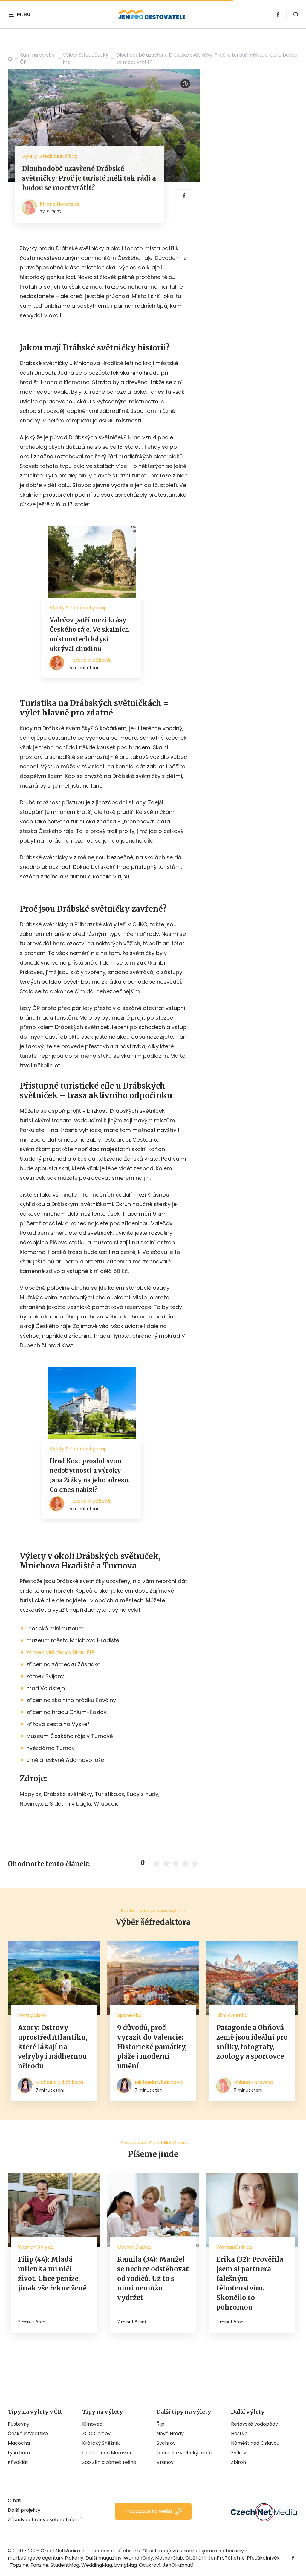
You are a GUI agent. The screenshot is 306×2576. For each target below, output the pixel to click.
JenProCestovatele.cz (10, 59)
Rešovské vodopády (254, 2424)
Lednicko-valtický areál (184, 2453)
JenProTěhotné (226, 2558)
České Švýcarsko (28, 2434)
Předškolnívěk (263, 2558)
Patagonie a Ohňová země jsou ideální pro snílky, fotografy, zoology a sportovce (252, 2042)
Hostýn (239, 2434)
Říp (160, 2424)
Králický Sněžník (101, 2443)
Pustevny (19, 2424)
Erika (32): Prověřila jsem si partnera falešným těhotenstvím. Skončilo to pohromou (250, 2283)
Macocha (19, 2443)
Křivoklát (18, 2462)
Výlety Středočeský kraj (85, 58)
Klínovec (92, 2424)
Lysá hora (19, 2453)
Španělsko (129, 2015)
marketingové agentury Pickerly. (46, 2558)
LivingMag (126, 2565)
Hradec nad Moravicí (107, 2453)
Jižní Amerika (232, 2015)
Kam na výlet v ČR (37, 58)
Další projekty (24, 2510)
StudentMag (65, 2565)
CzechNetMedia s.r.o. (65, 2551)
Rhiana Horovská (59, 204)
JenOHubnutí (178, 2565)
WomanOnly (138, 2558)
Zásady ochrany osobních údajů (45, 2520)
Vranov (165, 2462)
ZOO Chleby (96, 2434)
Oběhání (196, 2558)
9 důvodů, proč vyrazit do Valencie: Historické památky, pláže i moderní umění (152, 2047)
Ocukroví (150, 2565)
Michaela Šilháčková (59, 2082)
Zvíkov (239, 2453)
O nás (14, 2501)
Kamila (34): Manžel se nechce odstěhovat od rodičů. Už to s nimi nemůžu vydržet (153, 2279)
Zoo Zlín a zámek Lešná (109, 2462)
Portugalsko (32, 2015)
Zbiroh (238, 2462)
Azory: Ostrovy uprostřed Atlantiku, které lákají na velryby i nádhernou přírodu (52, 2047)
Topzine (19, 2565)
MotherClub (169, 2558)
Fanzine (39, 2565)
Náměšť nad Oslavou (255, 2443)
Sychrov (166, 2443)
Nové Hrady (170, 2434)
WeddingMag (97, 2565)
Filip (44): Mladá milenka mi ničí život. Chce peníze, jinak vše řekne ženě (52, 2274)
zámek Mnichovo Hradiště (61, 1652)
